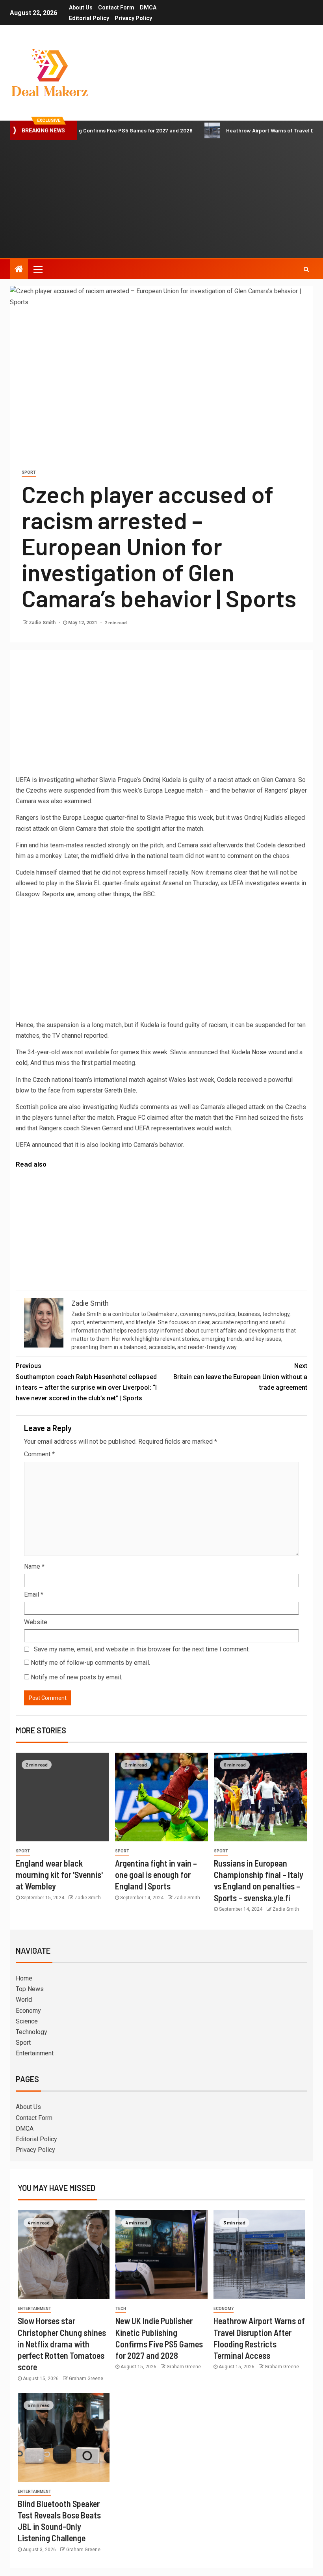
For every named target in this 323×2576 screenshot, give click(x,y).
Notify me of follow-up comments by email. (90, 1663)
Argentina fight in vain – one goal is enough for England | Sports (156, 1875)
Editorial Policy (89, 18)
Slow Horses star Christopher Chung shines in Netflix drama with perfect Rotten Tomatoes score (62, 2344)
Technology (32, 2032)
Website (36, 1622)
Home (24, 1978)
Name (34, 1566)
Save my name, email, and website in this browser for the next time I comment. (142, 1649)
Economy (28, 2011)
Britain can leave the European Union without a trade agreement (240, 1376)
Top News (30, 1989)
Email (34, 1594)
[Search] (306, 269)
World (24, 2000)
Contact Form (116, 7)
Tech (121, 2309)
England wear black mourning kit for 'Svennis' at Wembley (59, 1875)
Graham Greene (86, 2379)
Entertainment (35, 2053)
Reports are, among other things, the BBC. (99, 894)
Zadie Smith (43, 623)
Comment (39, 1454)
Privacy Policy (133, 18)
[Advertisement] (161, 199)
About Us (81, 7)
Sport (29, 472)
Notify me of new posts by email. (76, 1677)
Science (27, 2021)
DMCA (148, 7)
